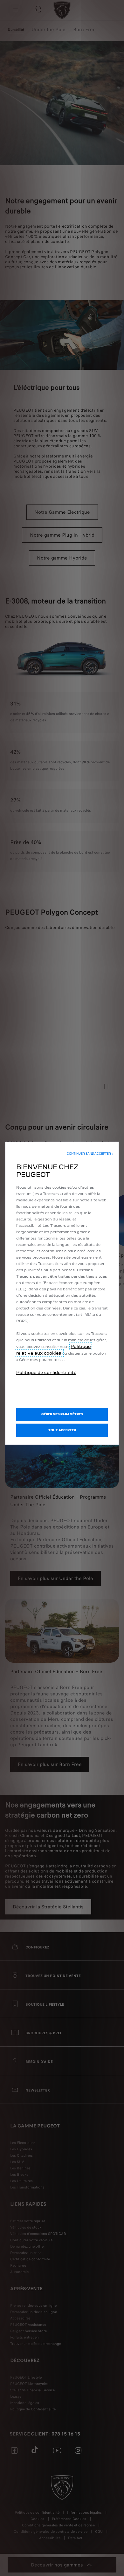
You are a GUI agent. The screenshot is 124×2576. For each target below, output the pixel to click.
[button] (90, 1154)
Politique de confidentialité (46, 1372)
